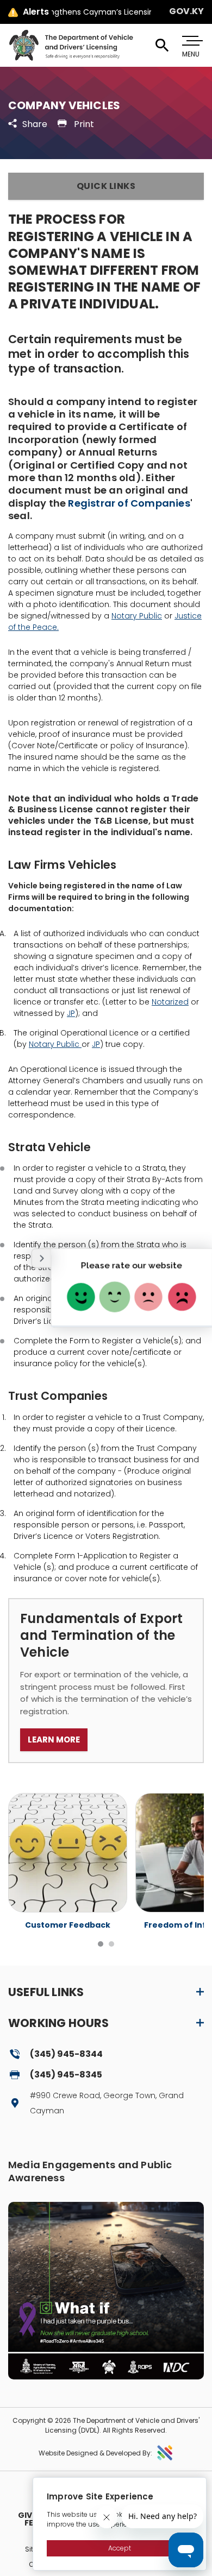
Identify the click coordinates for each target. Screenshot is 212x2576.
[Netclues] (164, 2453)
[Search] (162, 46)
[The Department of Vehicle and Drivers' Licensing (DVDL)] (71, 45)
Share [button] (35, 124)
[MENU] (191, 41)
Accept (120, 2548)
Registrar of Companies (129, 503)
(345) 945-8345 (66, 2075)
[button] (106, 186)
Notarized (170, 1002)
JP (71, 1013)
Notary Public (137, 616)
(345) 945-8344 (66, 2054)
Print (83, 124)
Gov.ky (186, 11)
